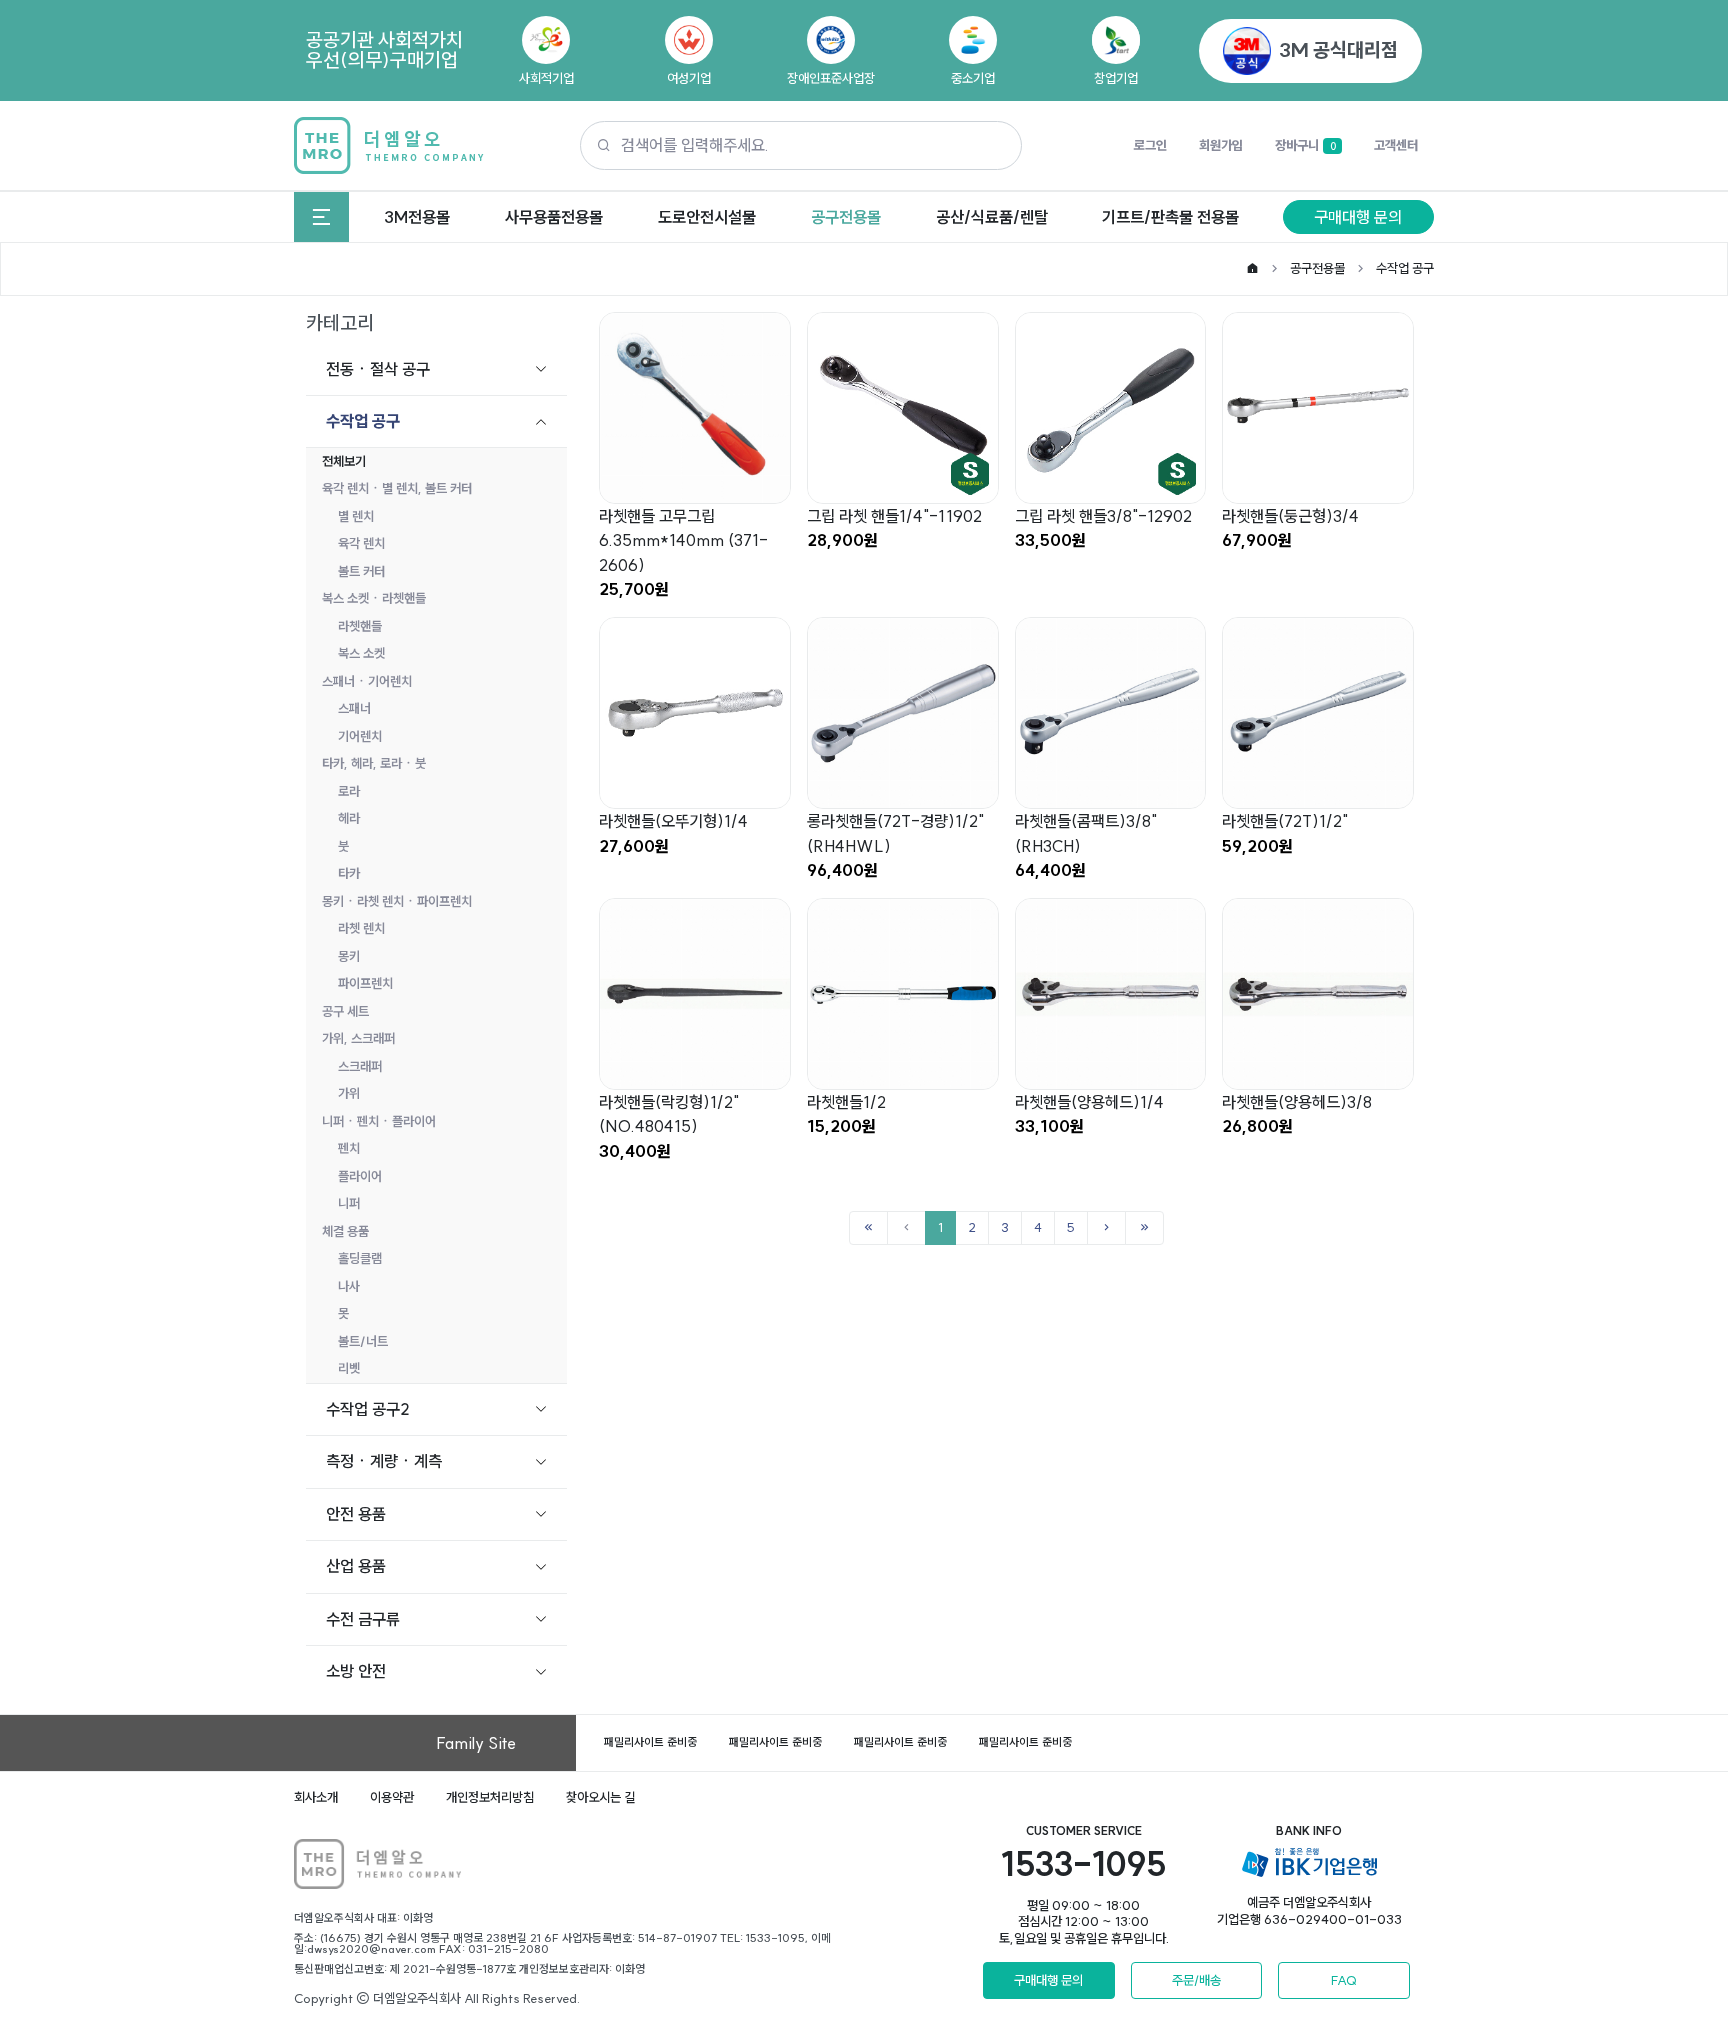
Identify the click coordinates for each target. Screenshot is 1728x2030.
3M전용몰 (417, 217)
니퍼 (349, 1203)
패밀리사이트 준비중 (650, 1742)
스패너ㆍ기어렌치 (367, 681)
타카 (349, 873)
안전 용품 (356, 1514)
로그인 (1150, 145)
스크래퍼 (360, 1066)
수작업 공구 (1405, 268)
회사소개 (316, 1797)
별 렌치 (356, 516)
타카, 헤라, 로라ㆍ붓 (374, 763)
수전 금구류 (363, 1619)
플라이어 (360, 1176)
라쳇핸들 (360, 626)
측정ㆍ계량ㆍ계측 (384, 1461)
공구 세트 (345, 1011)
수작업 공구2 (368, 1409)
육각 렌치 (361, 543)
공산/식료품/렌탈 (992, 217)
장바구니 (1305, 145)
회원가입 (1221, 145)
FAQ (1344, 1980)
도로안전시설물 (707, 217)
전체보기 (344, 461)
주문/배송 (1196, 1980)
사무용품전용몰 (554, 217)
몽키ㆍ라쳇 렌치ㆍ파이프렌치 (397, 901)
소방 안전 (356, 1671)
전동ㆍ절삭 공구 (378, 369)
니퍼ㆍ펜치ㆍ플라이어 (379, 1121)
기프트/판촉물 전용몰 (1170, 217)
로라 (349, 791)
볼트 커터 (361, 571)
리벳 (349, 1368)
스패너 (354, 708)
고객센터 (1396, 145)
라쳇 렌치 (361, 928)
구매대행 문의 (1358, 217)
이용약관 (392, 1797)
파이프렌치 (365, 983)
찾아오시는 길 (600, 1797)
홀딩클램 (360, 1258)
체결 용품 (345, 1231)
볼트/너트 (363, 1341)
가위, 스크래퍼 (358, 1038)
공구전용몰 (846, 217)
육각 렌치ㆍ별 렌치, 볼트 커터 (397, 488)
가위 (349, 1093)
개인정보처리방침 (490, 1797)
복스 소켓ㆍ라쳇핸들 (374, 598)
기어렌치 (360, 736)
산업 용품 (356, 1566)
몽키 (349, 956)
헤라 (349, 818)
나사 (349, 1286)
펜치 (349, 1148)
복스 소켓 (361, 653)
